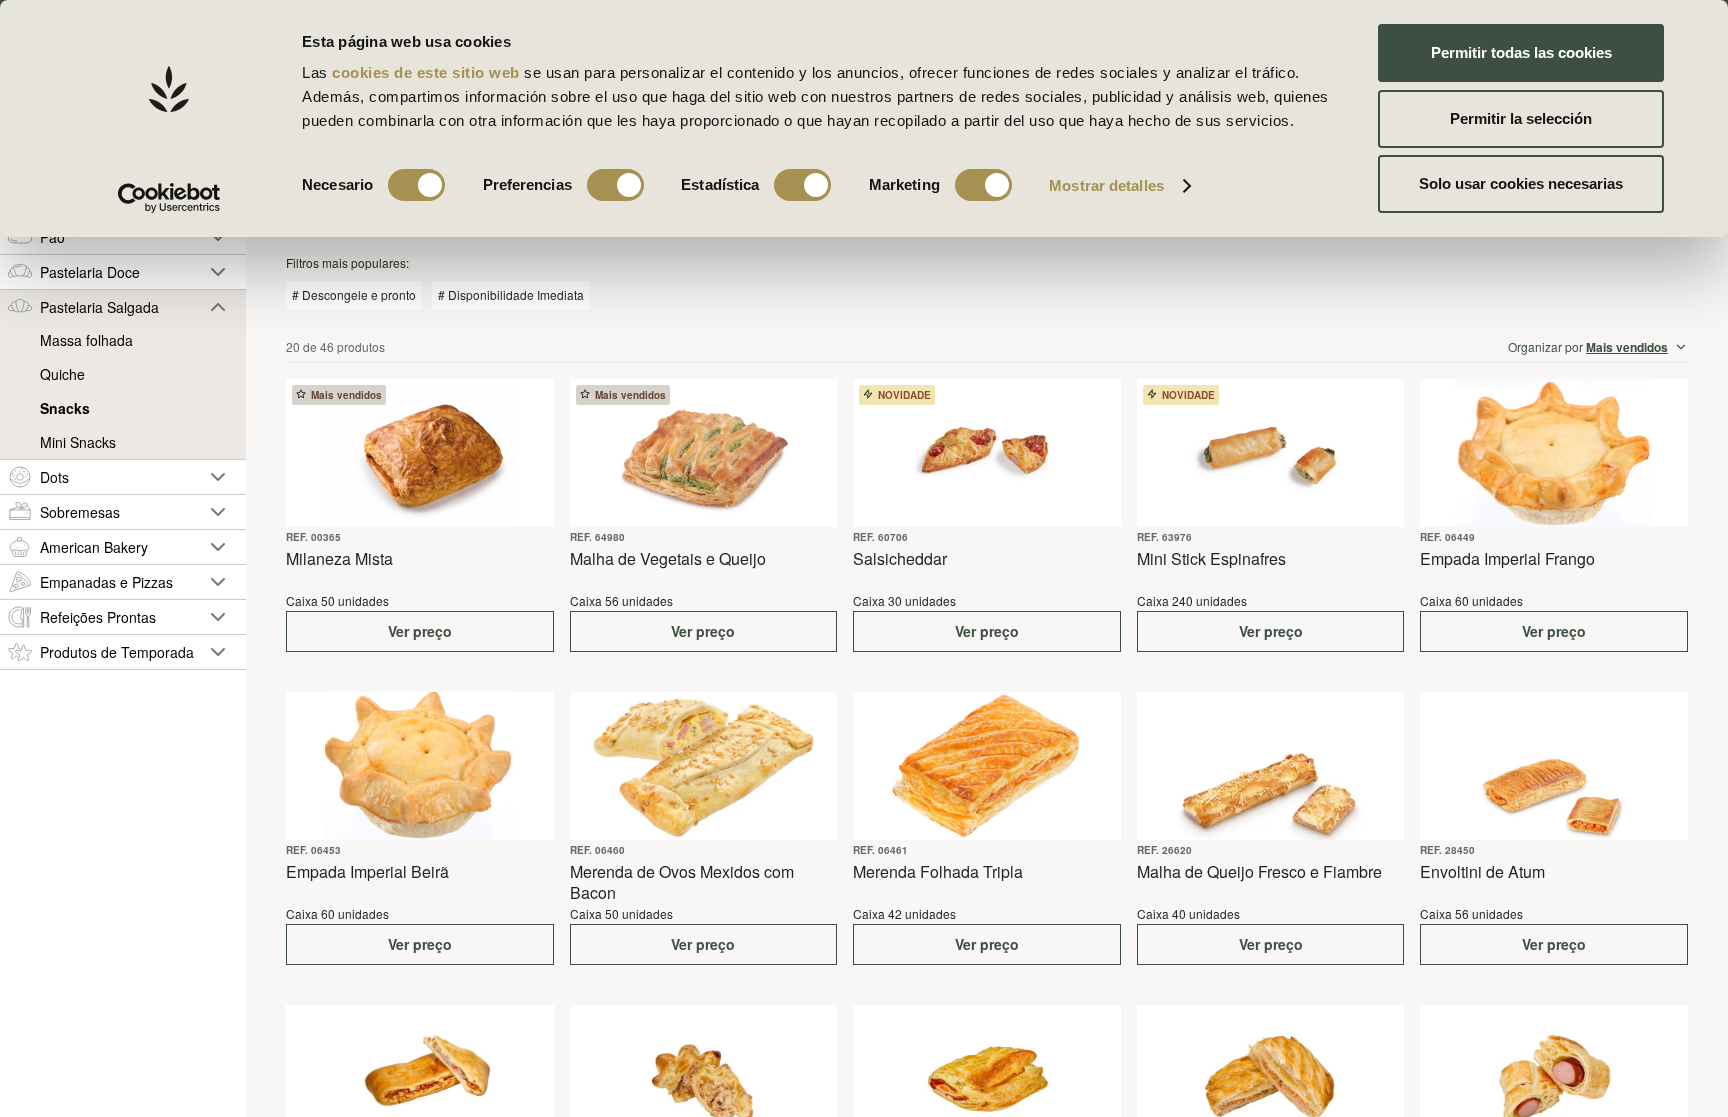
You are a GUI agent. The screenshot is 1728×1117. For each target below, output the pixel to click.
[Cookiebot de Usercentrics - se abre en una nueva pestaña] (169, 198)
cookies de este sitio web (428, 72)
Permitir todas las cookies (1521, 52)
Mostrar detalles (1106, 185)
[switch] (615, 185)
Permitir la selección (1521, 118)
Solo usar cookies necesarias (1521, 183)
